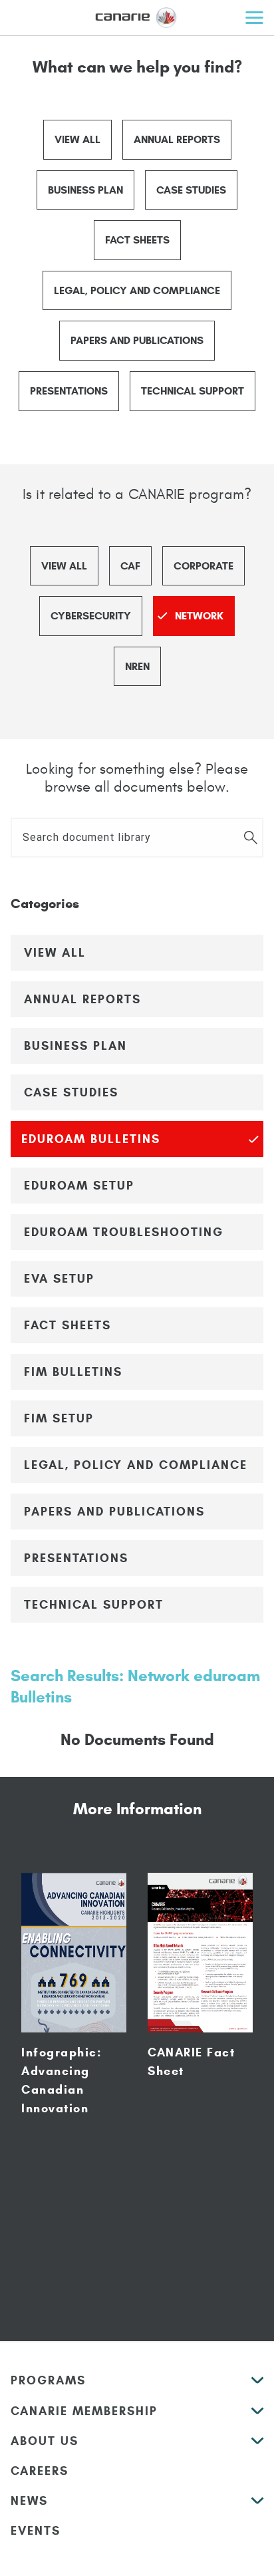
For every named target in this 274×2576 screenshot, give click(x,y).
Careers (40, 2471)
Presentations (69, 391)
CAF (130, 566)
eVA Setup (59, 1279)
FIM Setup (59, 1418)
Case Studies (191, 190)
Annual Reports (177, 139)
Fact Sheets (137, 240)
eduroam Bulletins (91, 1139)
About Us (45, 2441)
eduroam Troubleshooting (124, 1232)
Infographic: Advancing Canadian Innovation (62, 2080)
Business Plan (85, 190)
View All (77, 139)
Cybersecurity (91, 616)
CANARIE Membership (84, 2411)
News (29, 2501)
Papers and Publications (137, 340)
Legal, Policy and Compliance (137, 290)
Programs (48, 2380)
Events (36, 2531)
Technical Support (193, 391)
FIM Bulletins (73, 1372)
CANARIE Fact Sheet (191, 2062)
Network (199, 616)
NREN (137, 666)
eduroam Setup (79, 1186)
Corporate (204, 566)
